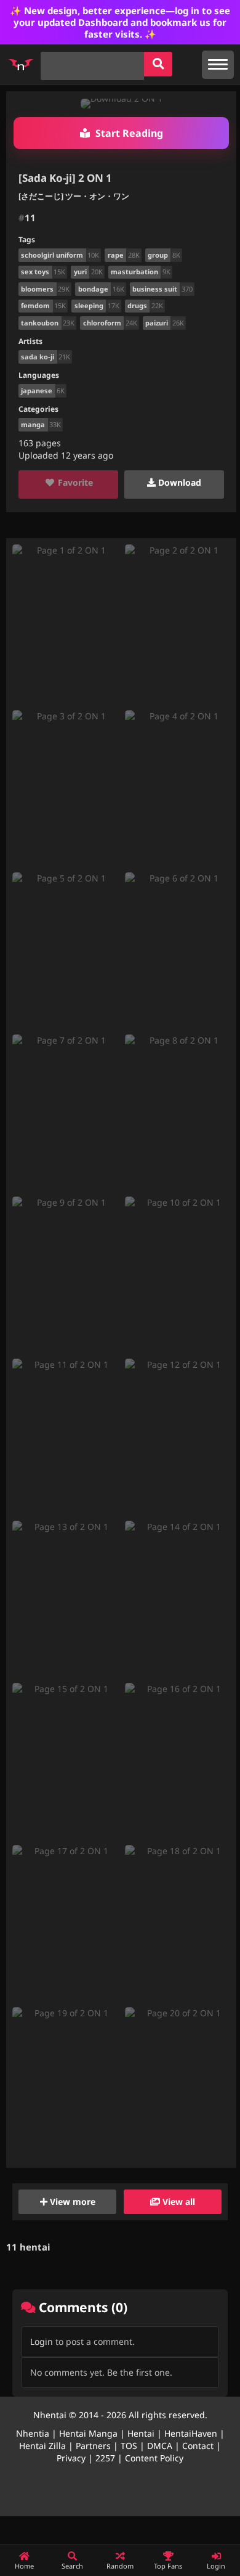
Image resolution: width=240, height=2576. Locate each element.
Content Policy (154, 2458)
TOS (129, 2446)
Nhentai (50, 2415)
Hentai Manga (88, 2433)
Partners (93, 2446)
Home (24, 2566)
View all (178, 2202)
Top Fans (168, 2566)
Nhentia (33, 2433)
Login (42, 2341)
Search (72, 2566)
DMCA (160, 2446)
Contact (198, 2446)
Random (120, 2566)
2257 (105, 2458)
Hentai (141, 2433)
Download (178, 482)
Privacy (71, 2458)
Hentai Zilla (42, 2446)
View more (71, 2202)
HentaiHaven (191, 2433)
